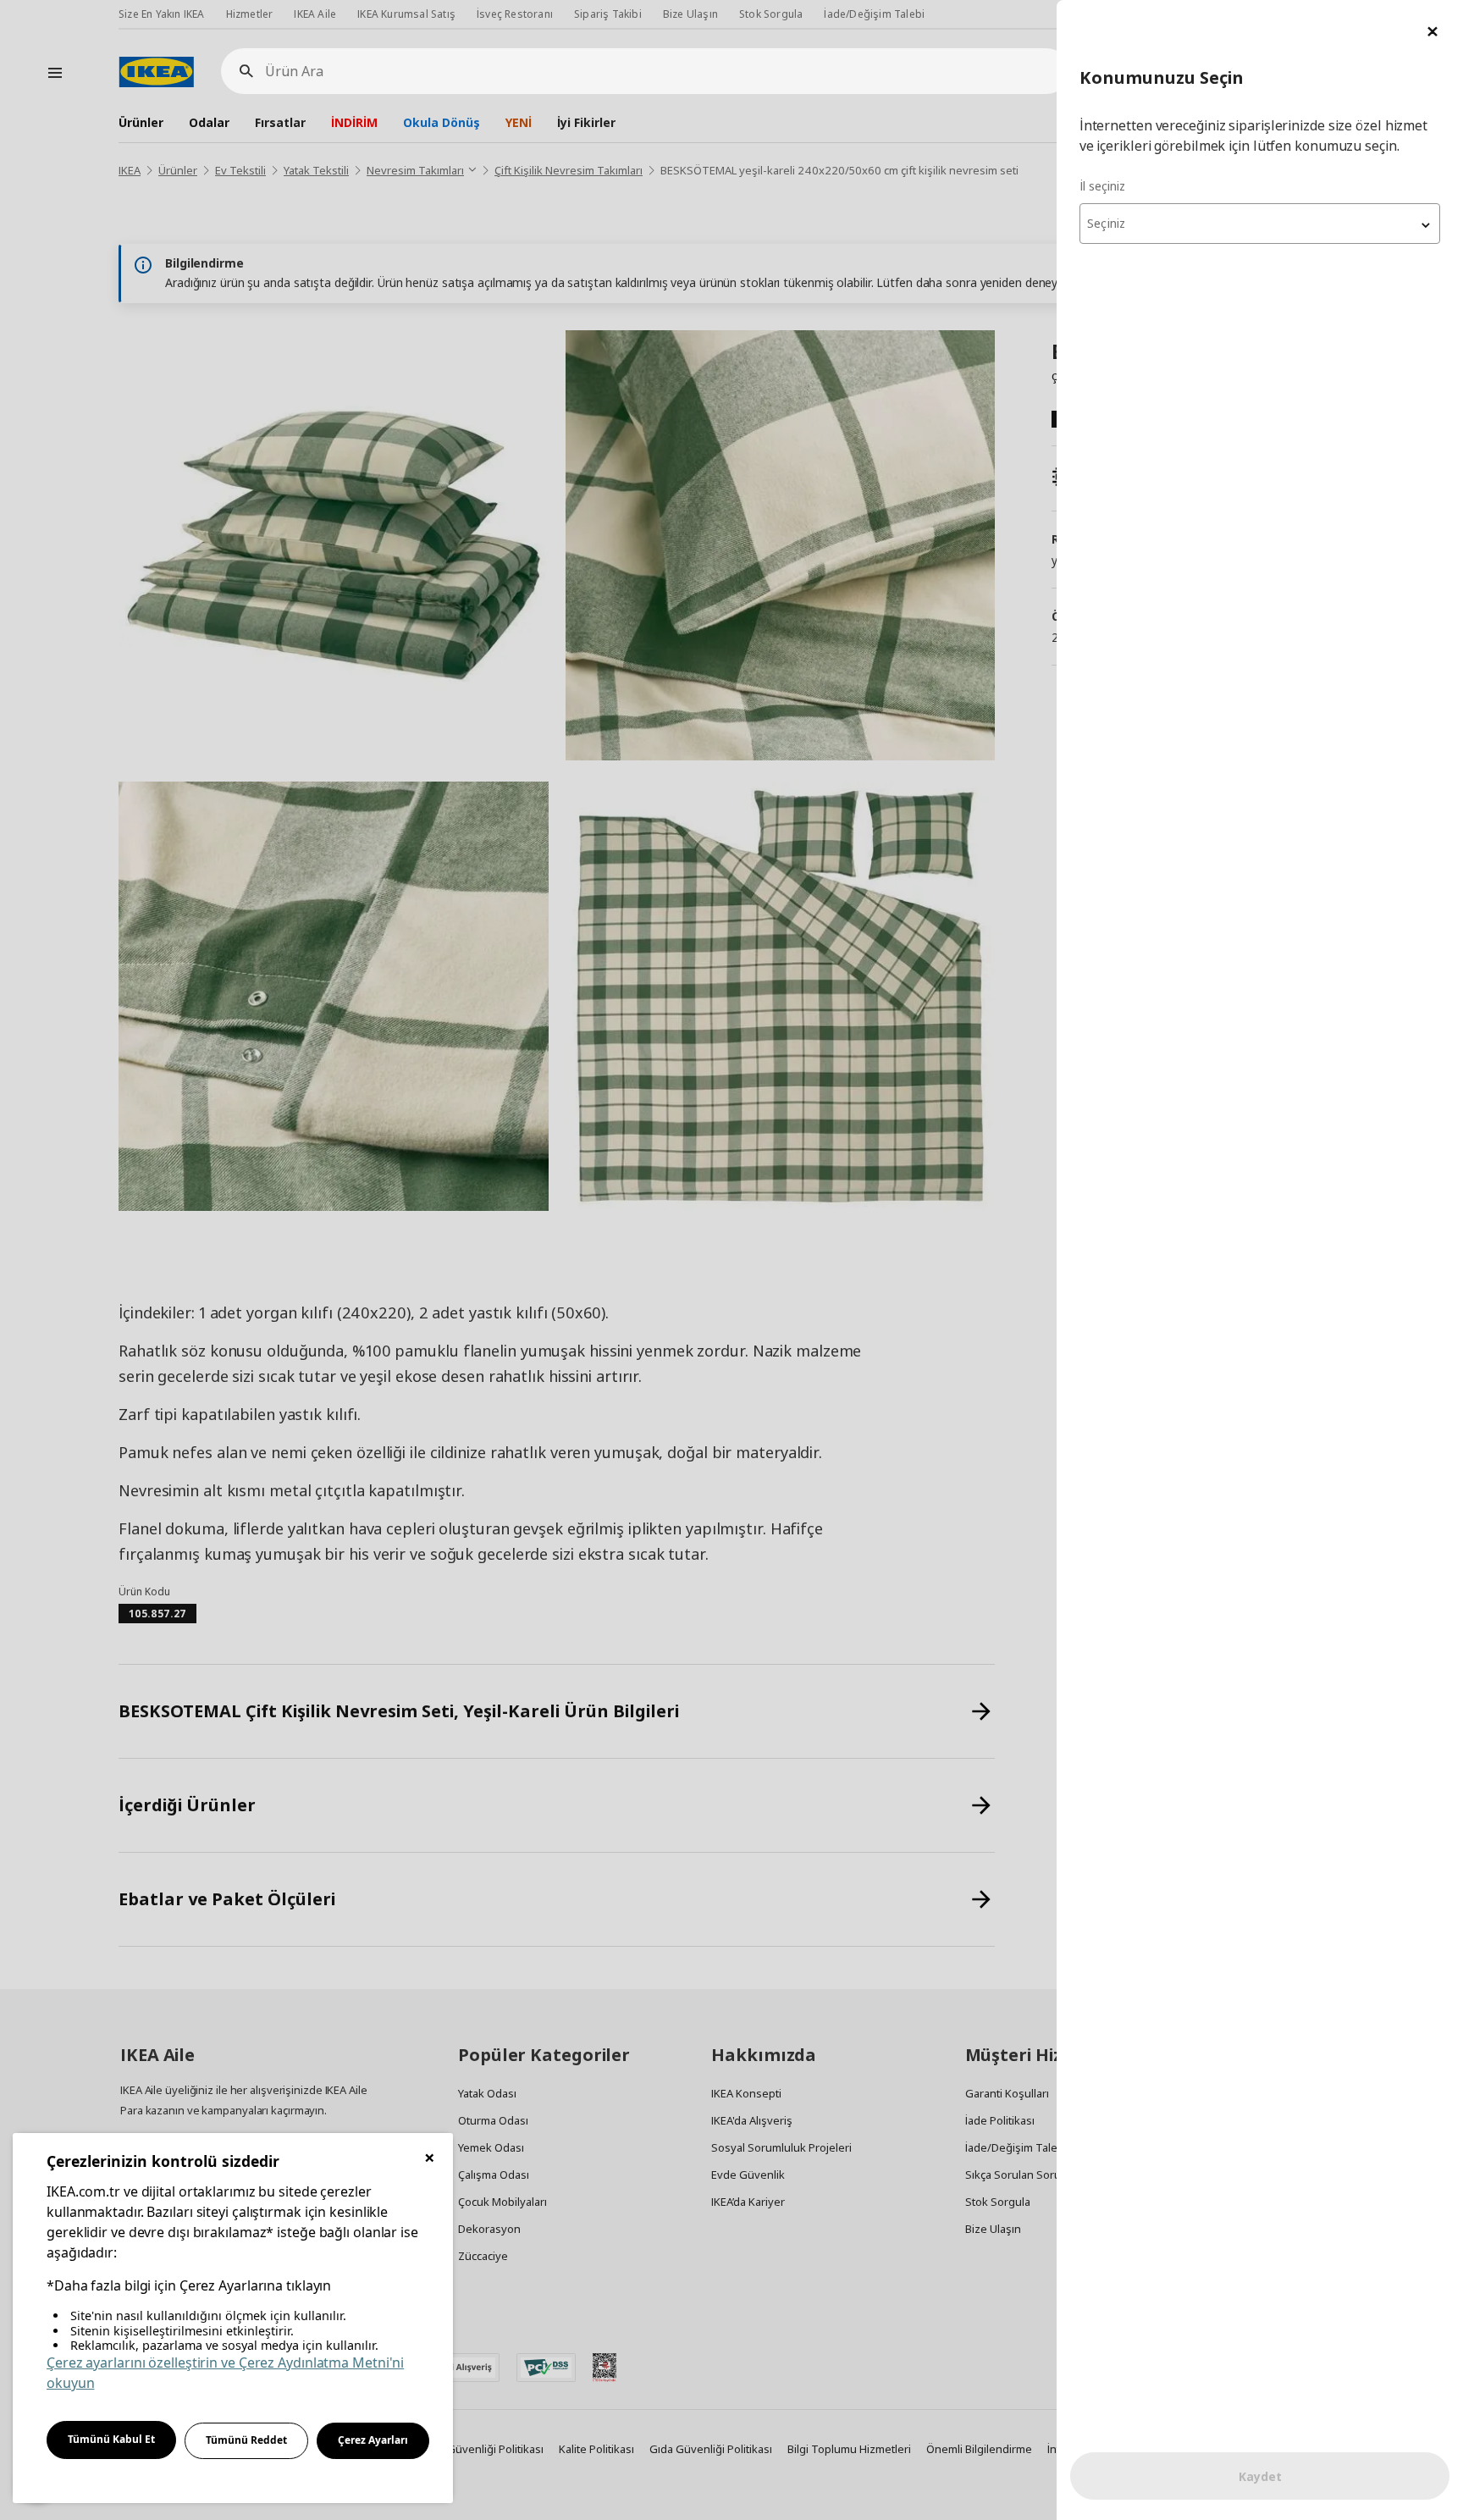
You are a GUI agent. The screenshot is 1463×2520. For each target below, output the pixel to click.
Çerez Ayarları (373, 2440)
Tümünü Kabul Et (111, 2439)
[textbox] (1260, 224)
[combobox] (1260, 224)
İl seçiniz (1102, 186)
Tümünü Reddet (246, 2440)
